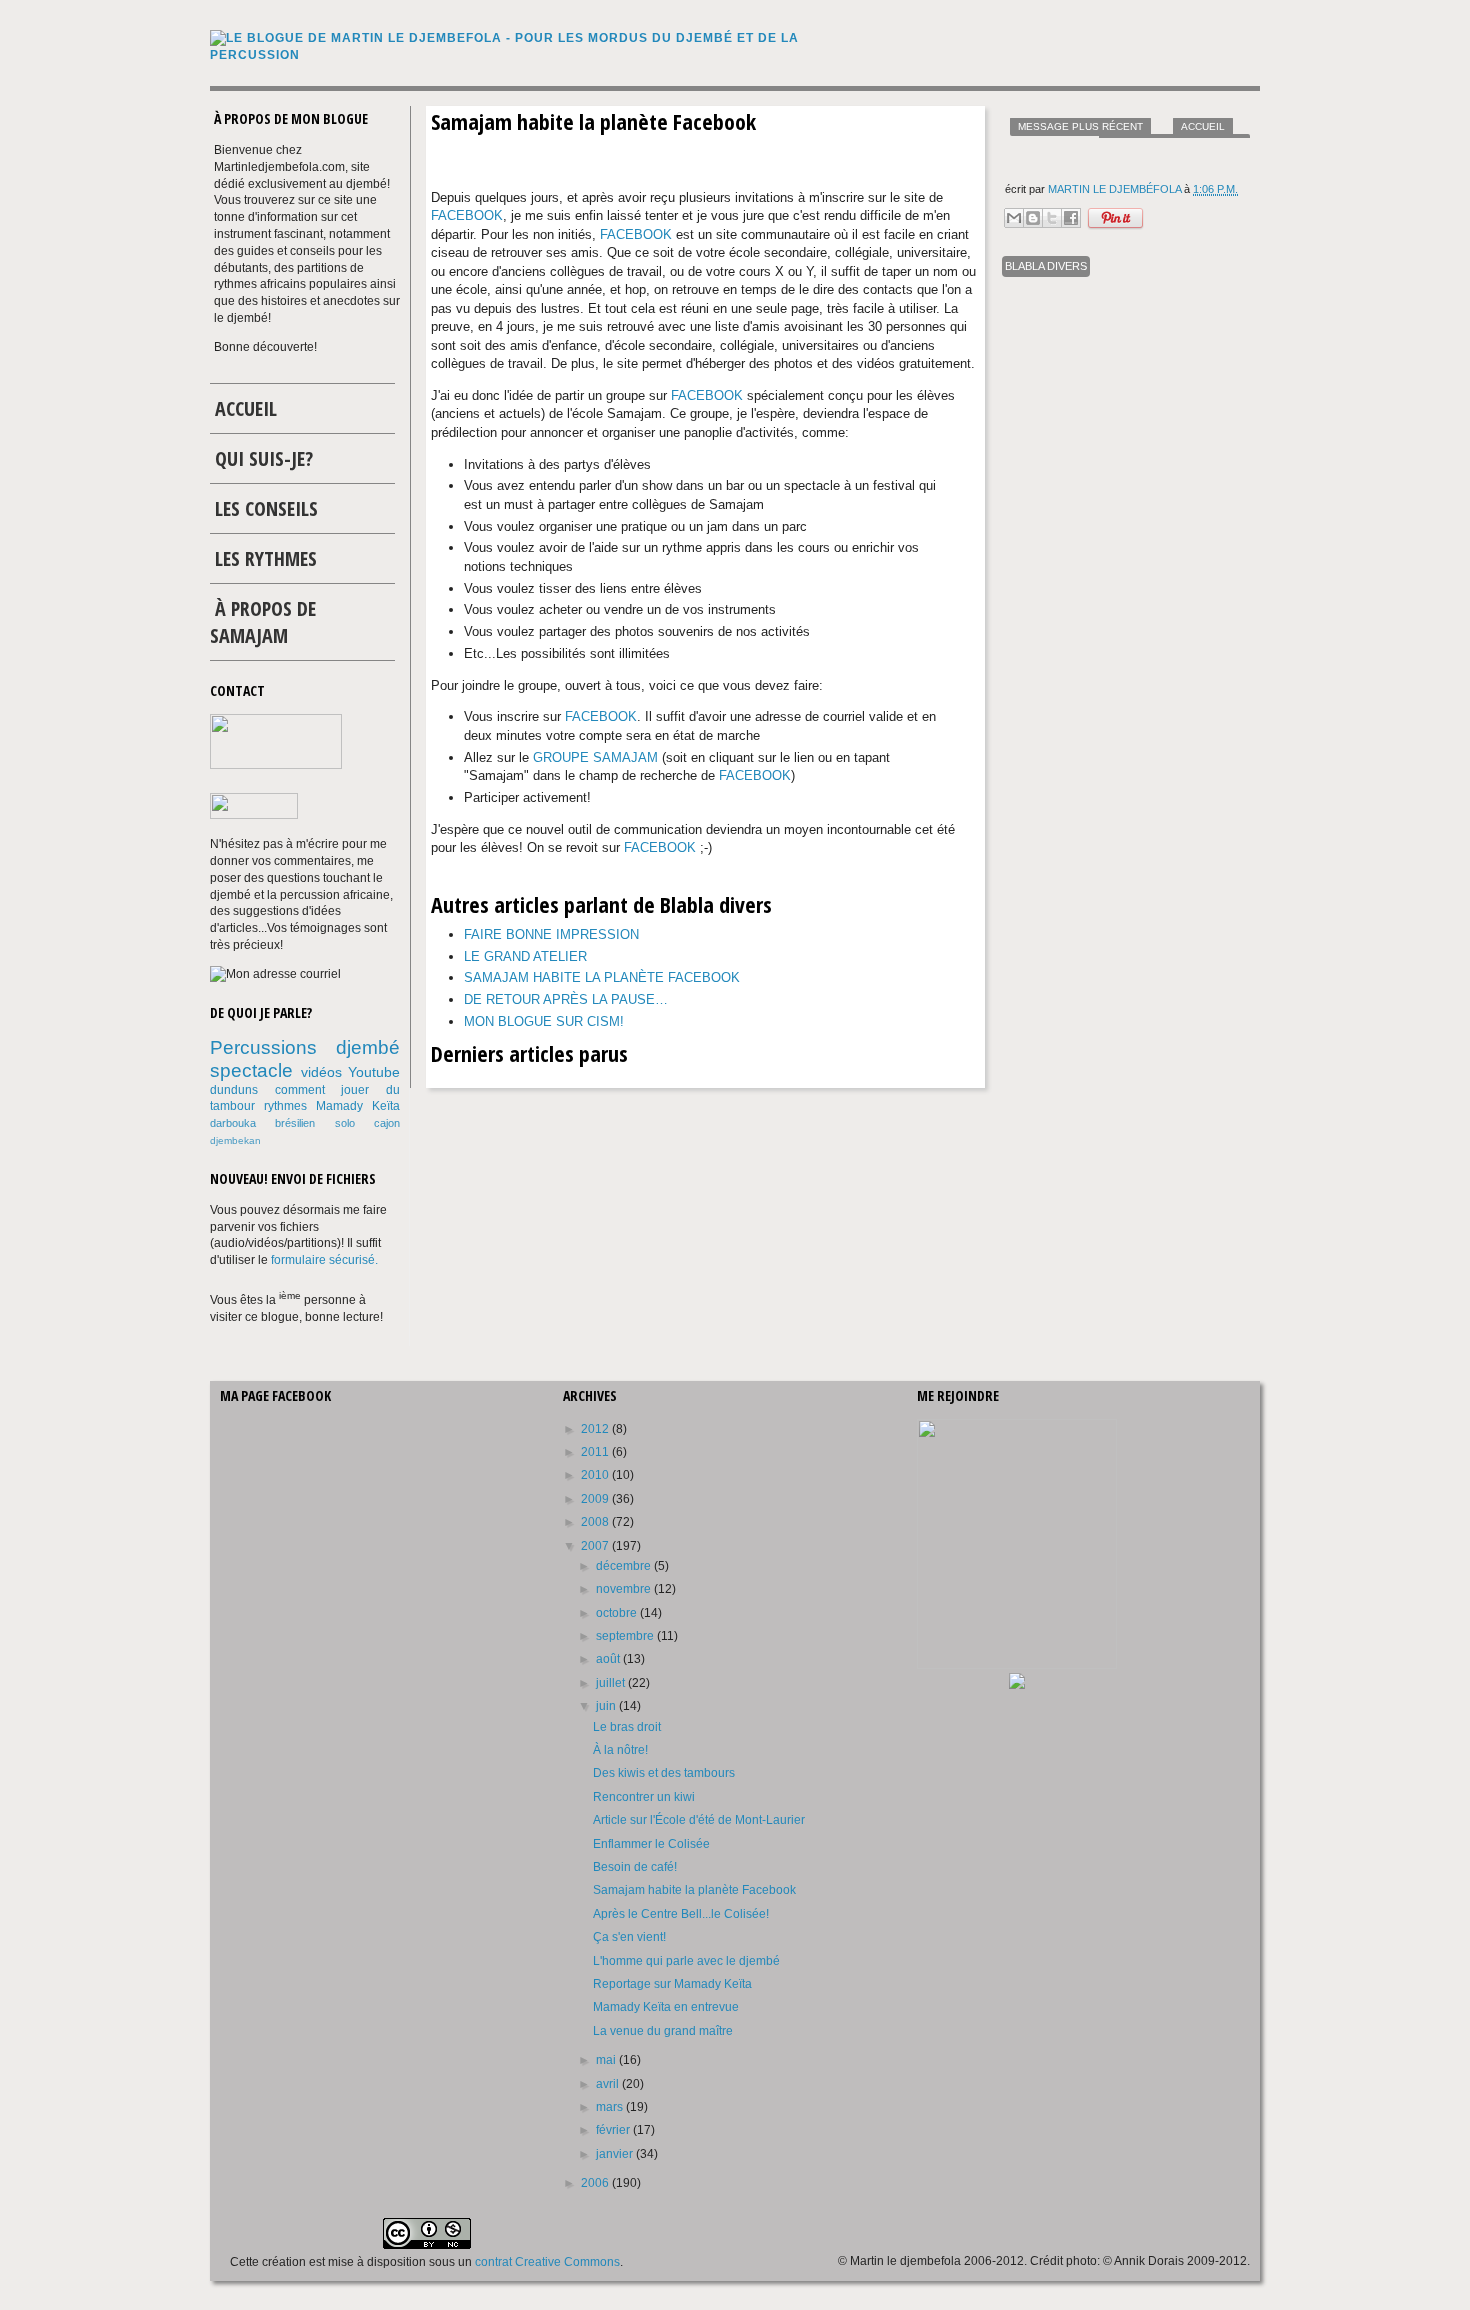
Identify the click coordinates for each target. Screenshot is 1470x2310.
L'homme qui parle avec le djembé (686, 1961)
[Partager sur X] (1052, 218)
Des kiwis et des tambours (664, 1773)
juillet (612, 1683)
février (614, 2130)
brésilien (295, 1123)
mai (607, 2060)
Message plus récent (1080, 126)
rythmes (285, 1106)
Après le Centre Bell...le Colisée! (681, 1914)
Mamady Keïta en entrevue (666, 2007)
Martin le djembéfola (1116, 189)
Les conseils (266, 508)
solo (345, 1123)
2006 (596, 2183)
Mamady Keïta (358, 1106)
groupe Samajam (595, 757)
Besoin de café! (635, 1867)
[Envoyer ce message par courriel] (1014, 218)
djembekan (235, 1140)
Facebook (467, 215)
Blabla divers (1046, 266)
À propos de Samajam (263, 622)
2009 (596, 1499)
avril (609, 2084)
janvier (616, 2154)
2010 (596, 1475)
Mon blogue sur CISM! (544, 1021)
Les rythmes (266, 558)
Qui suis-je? (264, 458)
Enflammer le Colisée (651, 1844)
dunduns (234, 1090)
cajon (387, 1123)
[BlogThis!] (1033, 218)
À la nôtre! (620, 1750)
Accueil (1203, 126)
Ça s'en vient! (629, 1937)
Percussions (263, 1047)
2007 (596, 1546)
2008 (596, 1522)
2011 (596, 1452)
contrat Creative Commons (547, 2262)
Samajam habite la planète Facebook (602, 977)
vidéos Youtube (351, 1072)
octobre (618, 1613)
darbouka (233, 1123)
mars (611, 2107)
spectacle (251, 1070)
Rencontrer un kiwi (644, 1797)
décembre (625, 1566)
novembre (625, 1589)
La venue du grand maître (663, 2031)
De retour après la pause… (566, 999)
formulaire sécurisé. (324, 1260)
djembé (368, 1047)
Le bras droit (627, 1727)
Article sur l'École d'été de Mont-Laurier (699, 1820)
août (609, 1659)
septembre (626, 1636)
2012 (596, 1429)
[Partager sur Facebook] (1071, 218)
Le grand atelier (525, 956)
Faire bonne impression (551, 934)
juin (607, 1706)
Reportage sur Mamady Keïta (672, 1984)
